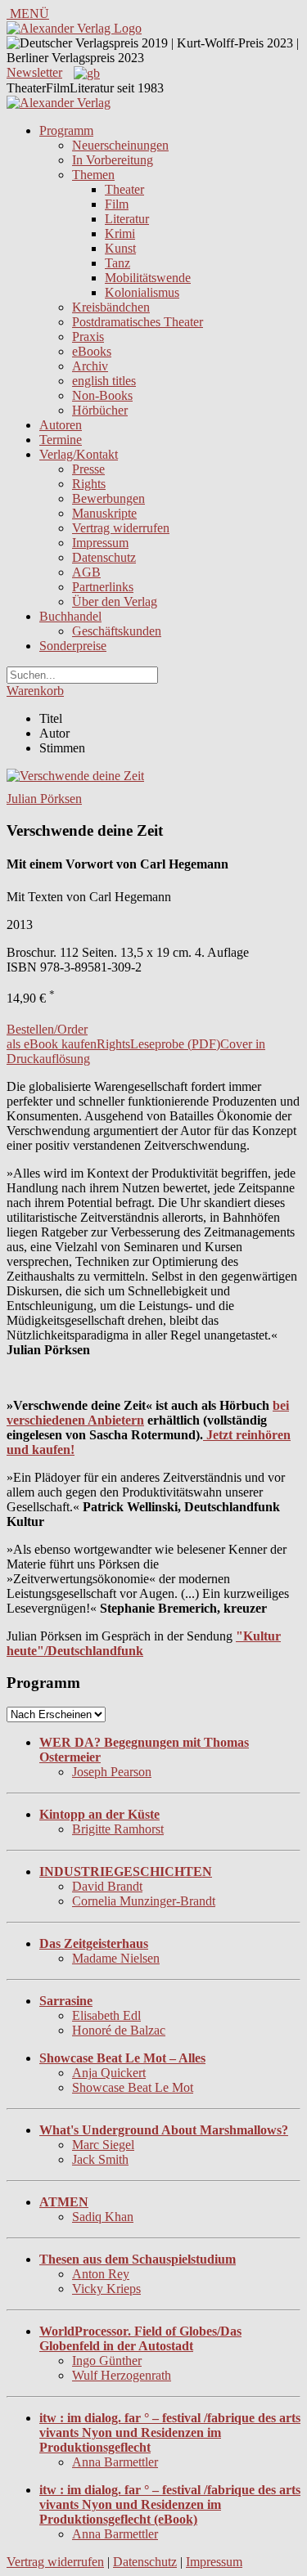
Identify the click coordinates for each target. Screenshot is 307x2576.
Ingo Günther (107, 2361)
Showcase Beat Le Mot (133, 2087)
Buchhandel (70, 616)
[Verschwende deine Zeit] (75, 776)
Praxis (88, 337)
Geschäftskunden (117, 631)
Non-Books (102, 395)
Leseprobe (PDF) (175, 1044)
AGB (86, 572)
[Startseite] (59, 103)
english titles (104, 381)
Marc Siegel (103, 2145)
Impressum (100, 543)
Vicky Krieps (106, 2289)
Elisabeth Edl (106, 2015)
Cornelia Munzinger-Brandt (144, 1901)
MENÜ (28, 13)
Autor (54, 733)
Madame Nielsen (116, 1958)
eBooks (92, 351)
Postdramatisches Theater (138, 322)
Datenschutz (104, 557)
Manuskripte (104, 513)
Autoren (61, 425)
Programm (66, 130)
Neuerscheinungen (120, 145)
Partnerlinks (103, 587)
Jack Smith (100, 2159)
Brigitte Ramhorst (118, 1829)
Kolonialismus (142, 292)
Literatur (127, 219)
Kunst (120, 248)
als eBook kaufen (52, 1044)
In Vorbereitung (113, 160)
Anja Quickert (109, 2073)
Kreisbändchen (111, 307)
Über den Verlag (115, 601)
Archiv (90, 366)
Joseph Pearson (112, 1772)
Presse (88, 469)
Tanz (117, 263)
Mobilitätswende (148, 278)
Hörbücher (100, 410)
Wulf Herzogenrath (122, 2375)
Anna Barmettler (115, 2462)
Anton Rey (101, 2274)
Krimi (120, 233)
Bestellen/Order (47, 1029)
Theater (124, 189)
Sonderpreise (73, 646)
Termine (61, 440)
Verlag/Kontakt (79, 454)
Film (117, 204)
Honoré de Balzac (119, 2030)
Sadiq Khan (103, 2217)
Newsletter (34, 72)
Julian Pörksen (44, 799)
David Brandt (107, 1886)
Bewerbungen (108, 498)
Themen (93, 175)
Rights (89, 484)
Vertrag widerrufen (121, 528)
